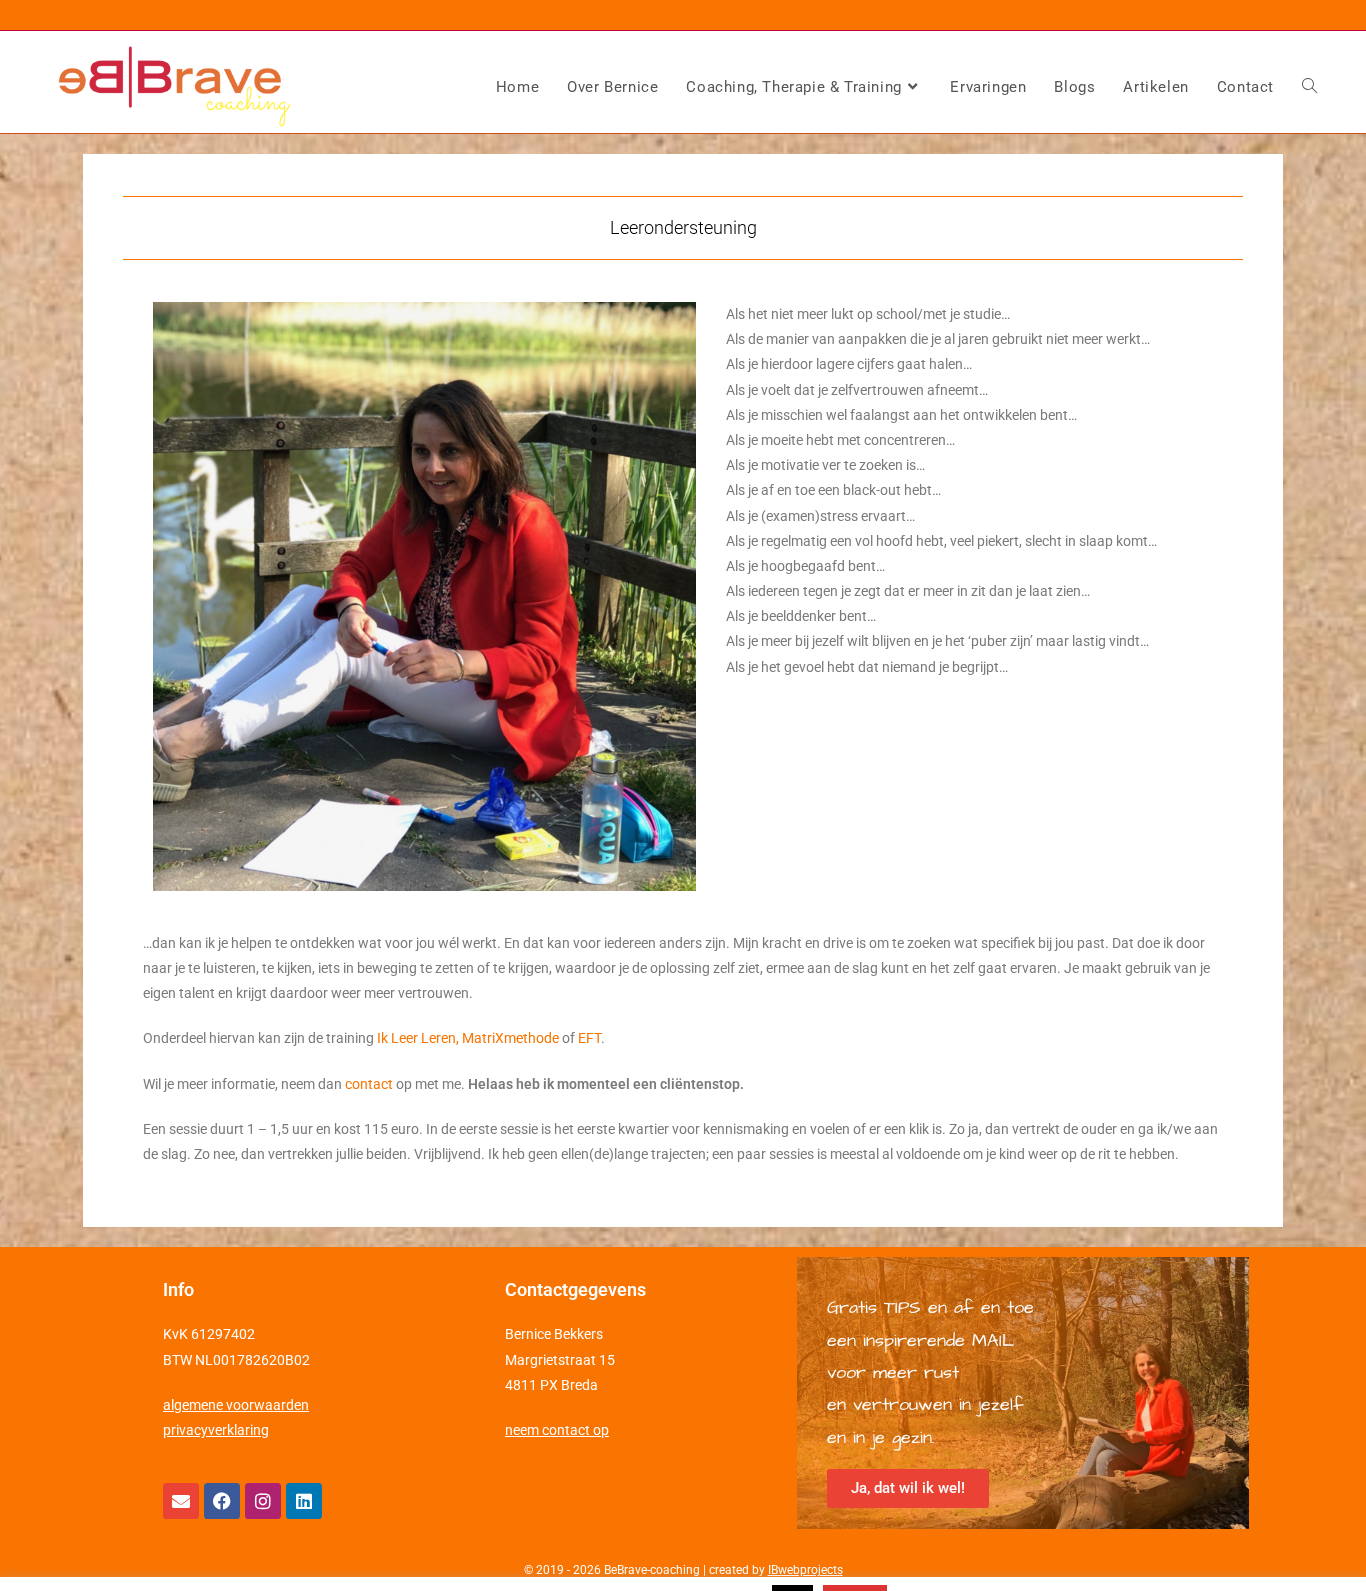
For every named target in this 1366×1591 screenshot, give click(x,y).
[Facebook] (222, 1501)
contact (369, 1084)
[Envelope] (181, 1501)
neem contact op (557, 1430)
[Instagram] (263, 1501)
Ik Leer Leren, (419, 1038)
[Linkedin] (304, 1501)
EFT (589, 1038)
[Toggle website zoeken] (1309, 87)
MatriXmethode (510, 1038)
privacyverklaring (216, 1430)
